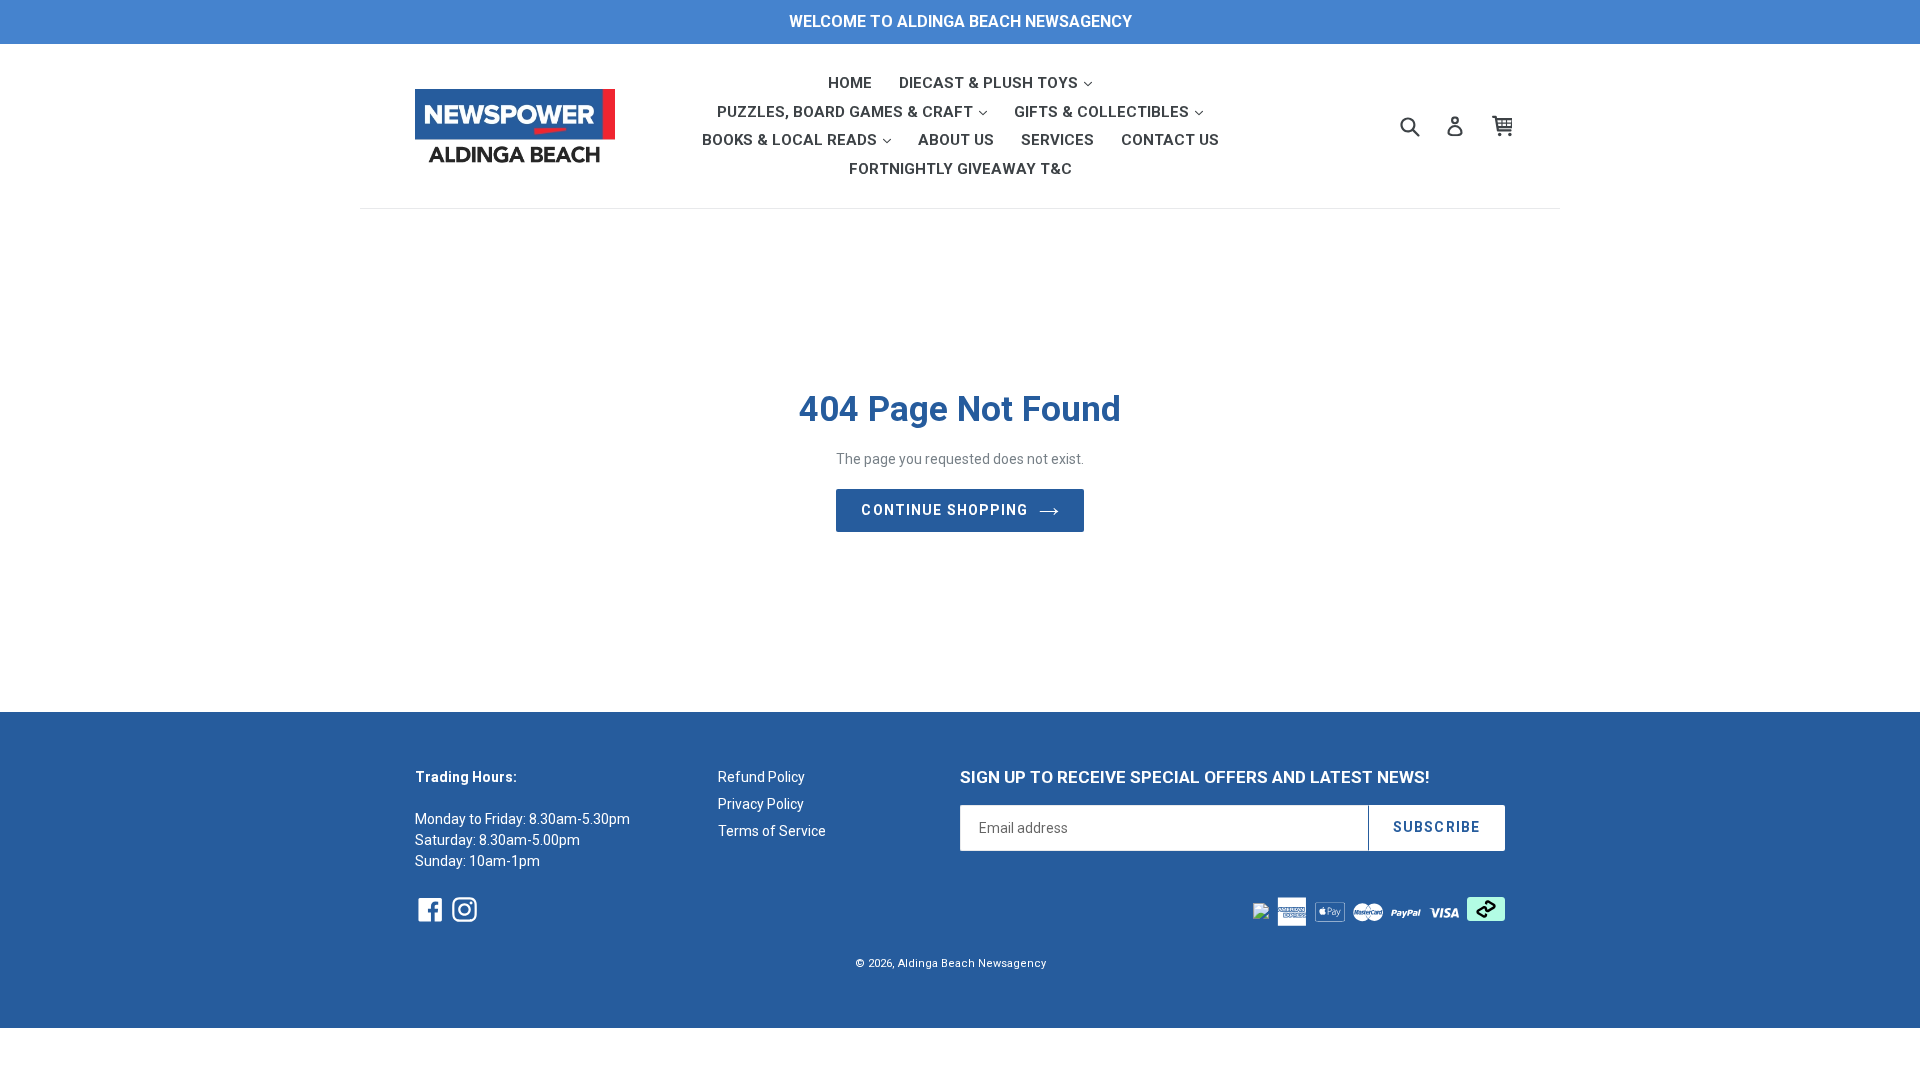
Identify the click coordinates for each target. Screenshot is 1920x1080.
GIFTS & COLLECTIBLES (1114, 111)
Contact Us (1170, 140)
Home (850, 83)
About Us (956, 140)
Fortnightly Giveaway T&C (960, 169)
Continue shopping (944, 510)
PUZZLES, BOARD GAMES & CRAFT (858, 111)
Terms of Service (772, 831)
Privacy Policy (761, 804)
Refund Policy (761, 777)
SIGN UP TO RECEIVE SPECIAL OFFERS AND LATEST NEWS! (1195, 777)
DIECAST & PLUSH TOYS (1001, 82)
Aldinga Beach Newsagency (972, 963)
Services (1057, 140)
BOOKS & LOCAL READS (802, 139)
